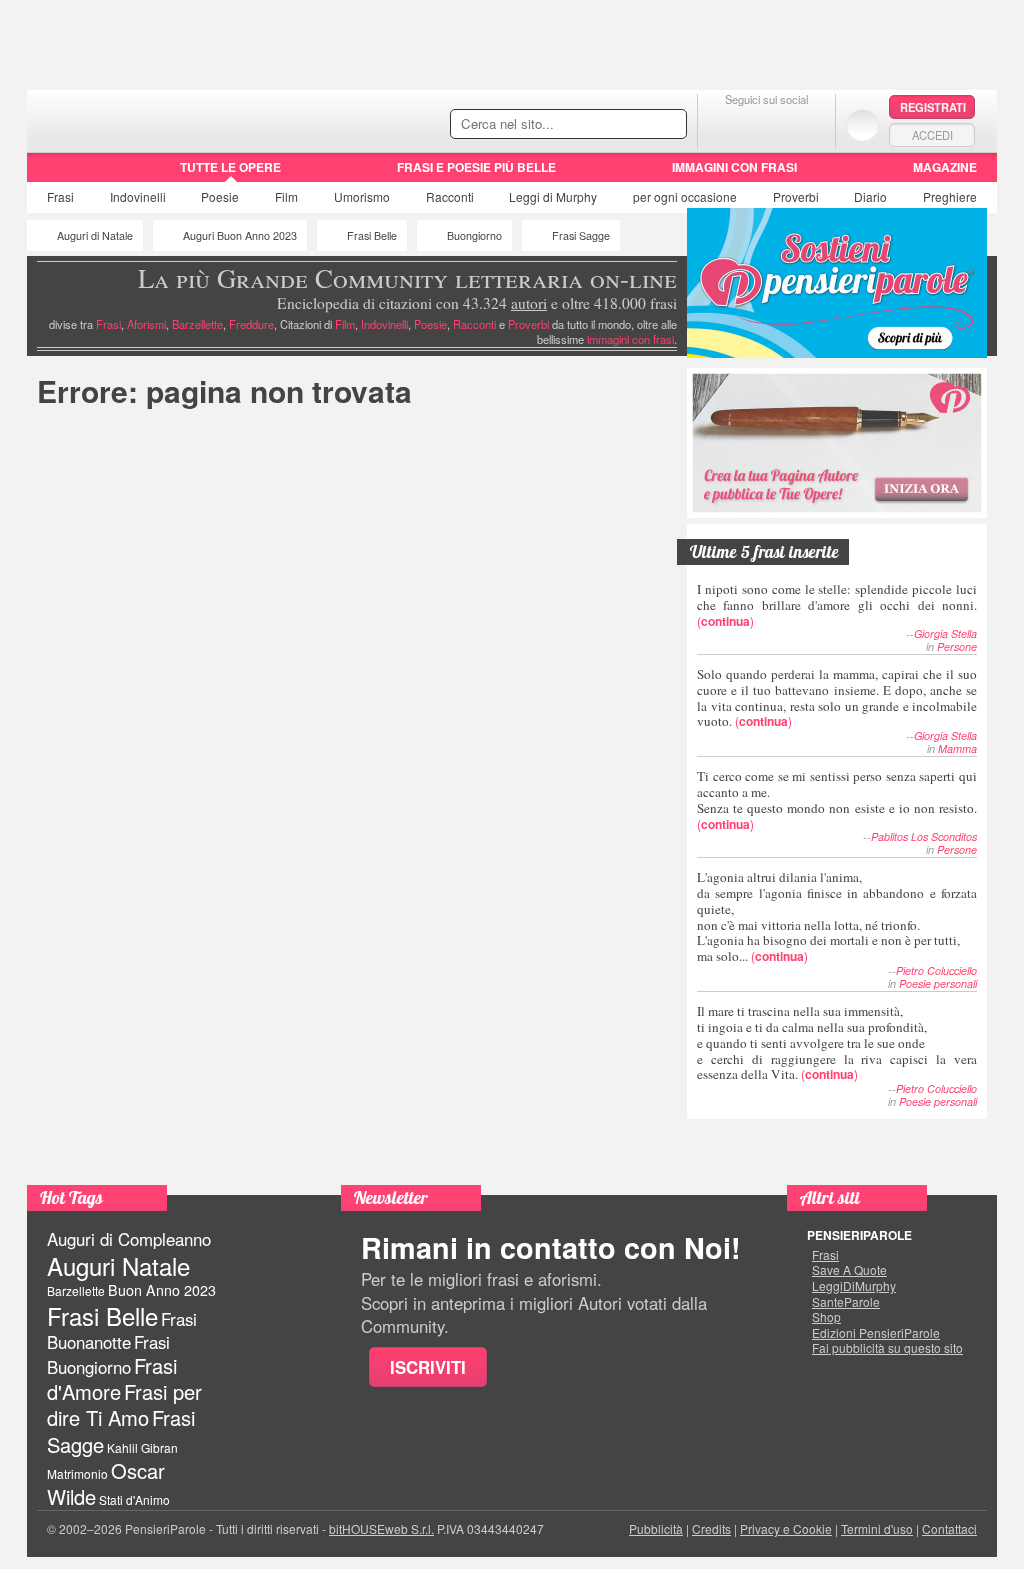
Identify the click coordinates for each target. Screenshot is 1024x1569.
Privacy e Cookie (786, 1528)
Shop (826, 1317)
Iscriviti (428, 1367)
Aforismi (146, 324)
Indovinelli (138, 196)
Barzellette (197, 324)
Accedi (932, 135)
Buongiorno (474, 235)
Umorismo (362, 196)
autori (529, 303)
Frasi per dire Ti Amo (124, 1404)
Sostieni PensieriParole (837, 283)
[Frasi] (55, 174)
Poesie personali (938, 983)
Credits (711, 1528)
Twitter (766, 124)
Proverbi (796, 196)
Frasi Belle (372, 235)
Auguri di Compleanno (129, 1239)
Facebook (726, 124)
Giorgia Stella (945, 633)
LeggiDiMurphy (854, 1286)
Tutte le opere (230, 167)
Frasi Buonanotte (122, 1330)
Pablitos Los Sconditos (924, 836)
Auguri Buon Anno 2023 (240, 235)
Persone (957, 646)
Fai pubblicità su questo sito (887, 1348)
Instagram (806, 124)
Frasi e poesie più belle (476, 167)
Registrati (933, 107)
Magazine (945, 167)
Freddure (251, 324)
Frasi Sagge (581, 235)
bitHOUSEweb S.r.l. (381, 1528)
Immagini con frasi (734, 167)
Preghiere (950, 196)
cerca (629, 125)
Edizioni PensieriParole (876, 1333)
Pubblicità (656, 1528)
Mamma (957, 748)
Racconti (450, 196)
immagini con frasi (630, 339)
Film (286, 196)
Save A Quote (849, 1270)
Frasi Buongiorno (108, 1354)
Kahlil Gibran (142, 1447)
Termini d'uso (877, 1528)
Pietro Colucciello (936, 970)
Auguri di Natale (95, 235)
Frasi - (164, 118)
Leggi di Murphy (553, 196)
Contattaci (949, 1528)
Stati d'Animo (134, 1499)
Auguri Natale (118, 1265)
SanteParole (846, 1302)
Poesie (220, 196)
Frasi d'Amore (112, 1378)
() (837, 604)
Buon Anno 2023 (162, 1290)
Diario (870, 196)
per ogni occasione (685, 196)
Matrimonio (77, 1473)
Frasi (60, 196)
